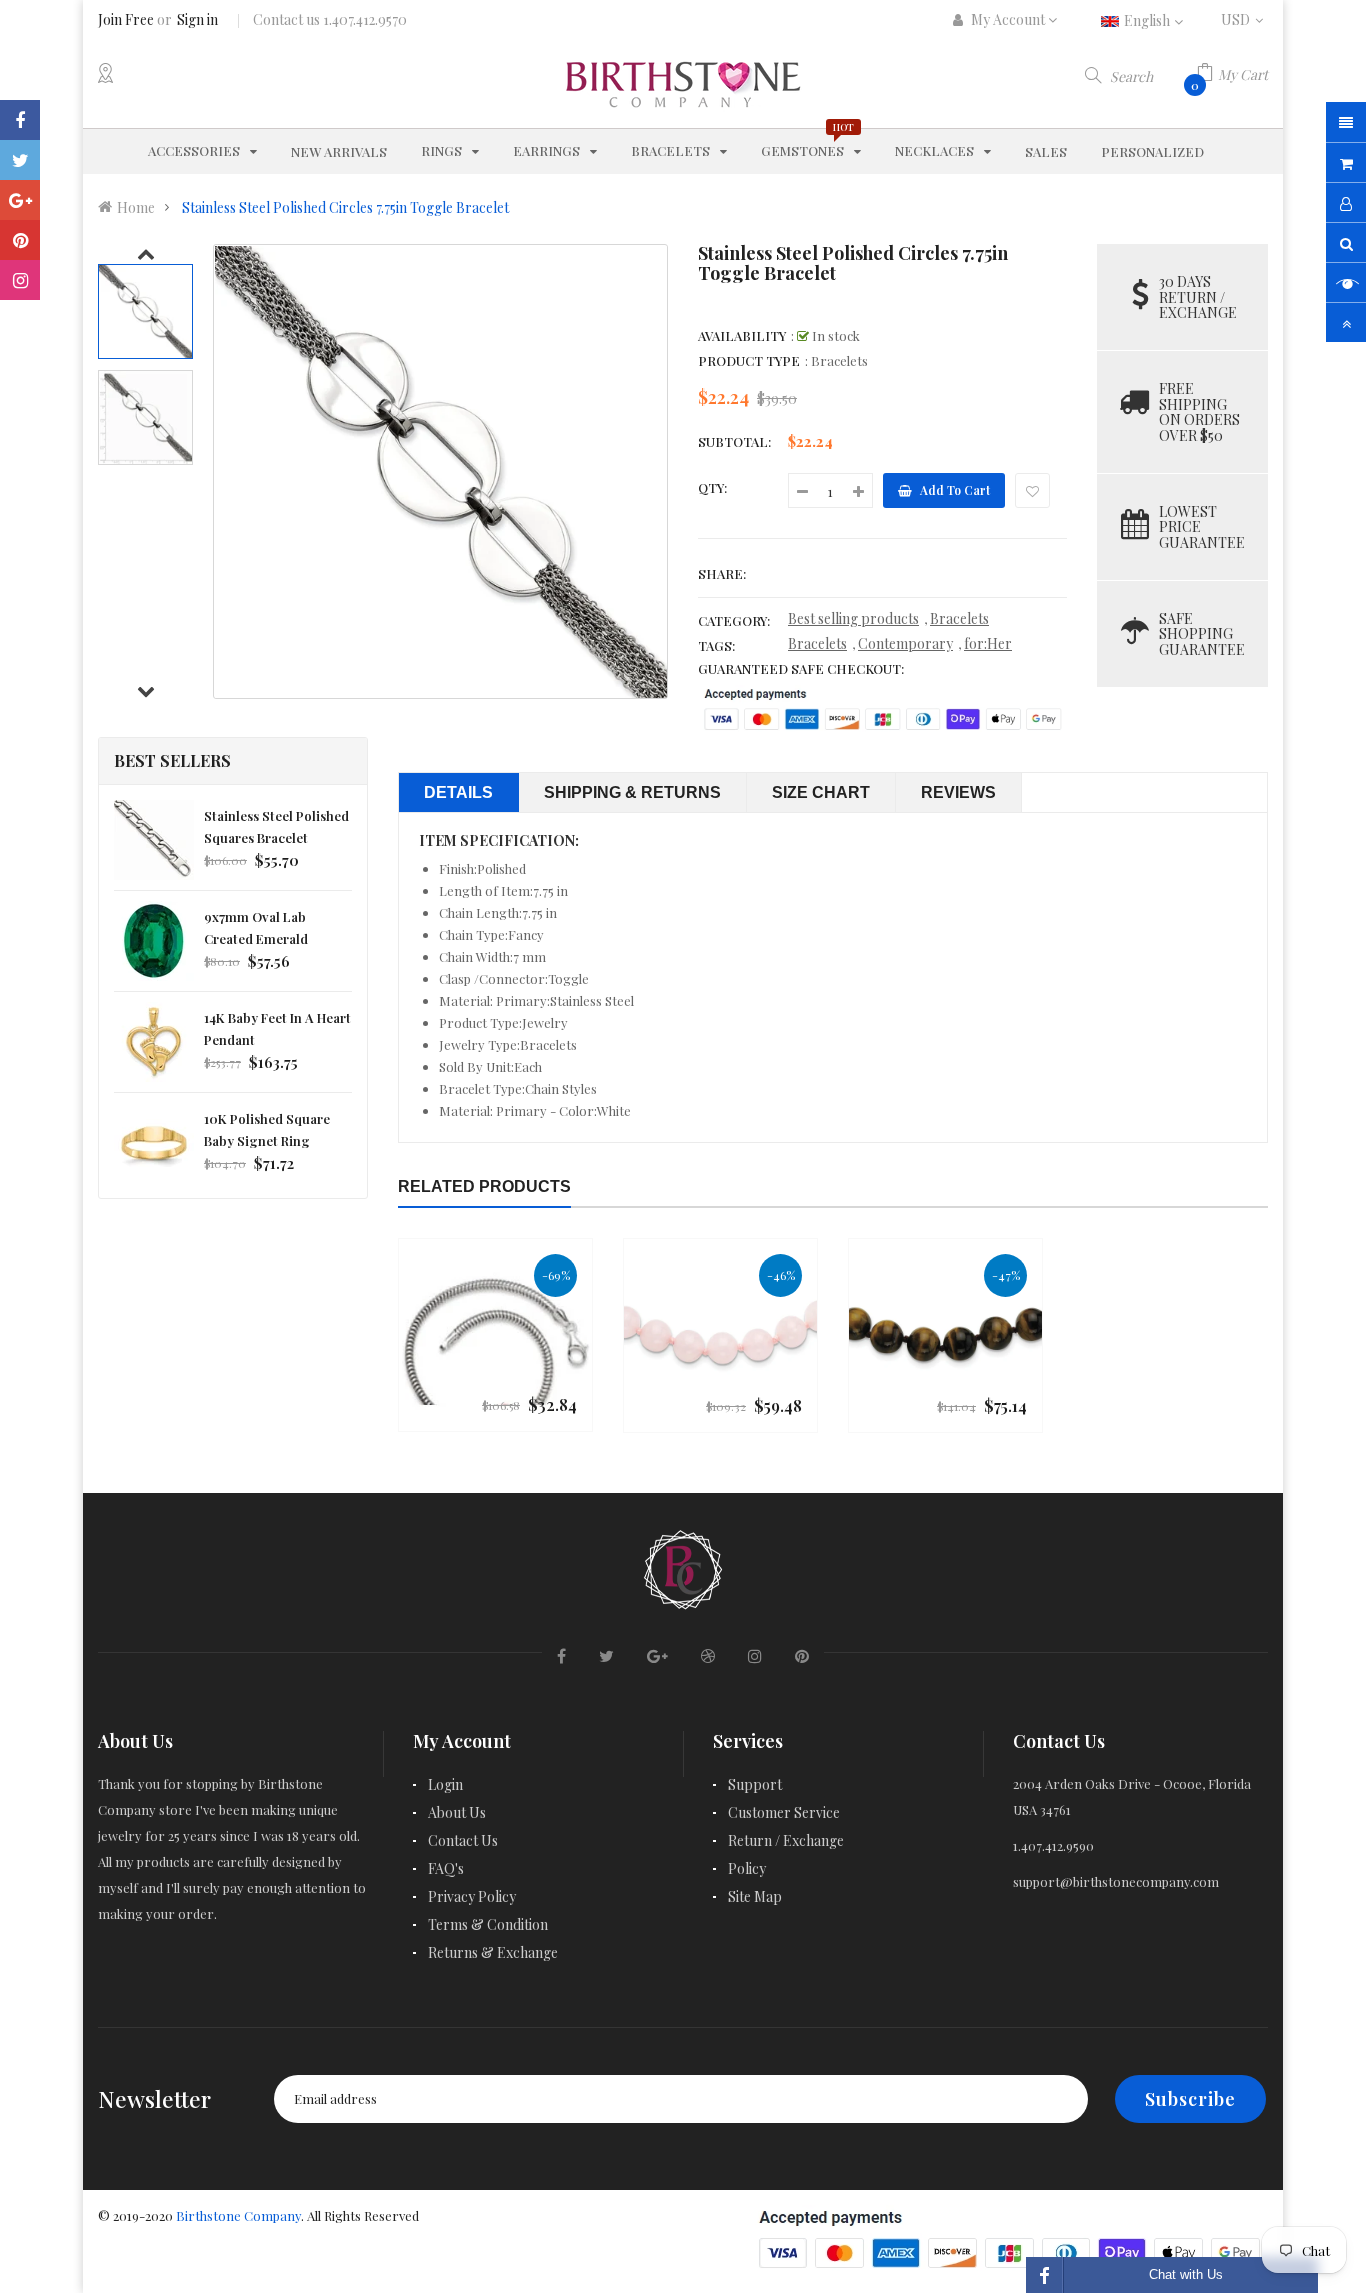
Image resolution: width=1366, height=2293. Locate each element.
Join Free (126, 19)
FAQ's (446, 1868)
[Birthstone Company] (683, 1566)
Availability (742, 335)
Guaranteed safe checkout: (801, 668)
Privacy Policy (472, 1896)
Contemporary (905, 643)
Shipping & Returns (632, 792)
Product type (749, 360)
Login (445, 1784)
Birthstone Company (238, 2215)
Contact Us (463, 1840)
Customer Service (784, 1812)
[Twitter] (20, 160)
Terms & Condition (488, 1924)
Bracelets (959, 618)
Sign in (197, 19)
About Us (457, 1812)
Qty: (712, 487)
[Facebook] (20, 120)
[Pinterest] (20, 240)
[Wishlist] (1032, 490)
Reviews (958, 792)
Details (458, 792)
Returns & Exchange (493, 1952)
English (1148, 20)
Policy (747, 1868)
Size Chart (821, 792)
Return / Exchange (786, 1840)
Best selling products (853, 618)
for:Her (988, 643)
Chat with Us (1186, 2274)
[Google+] (20, 200)
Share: (722, 573)
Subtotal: (734, 441)
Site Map (755, 1896)
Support (755, 1784)
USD (1244, 19)
